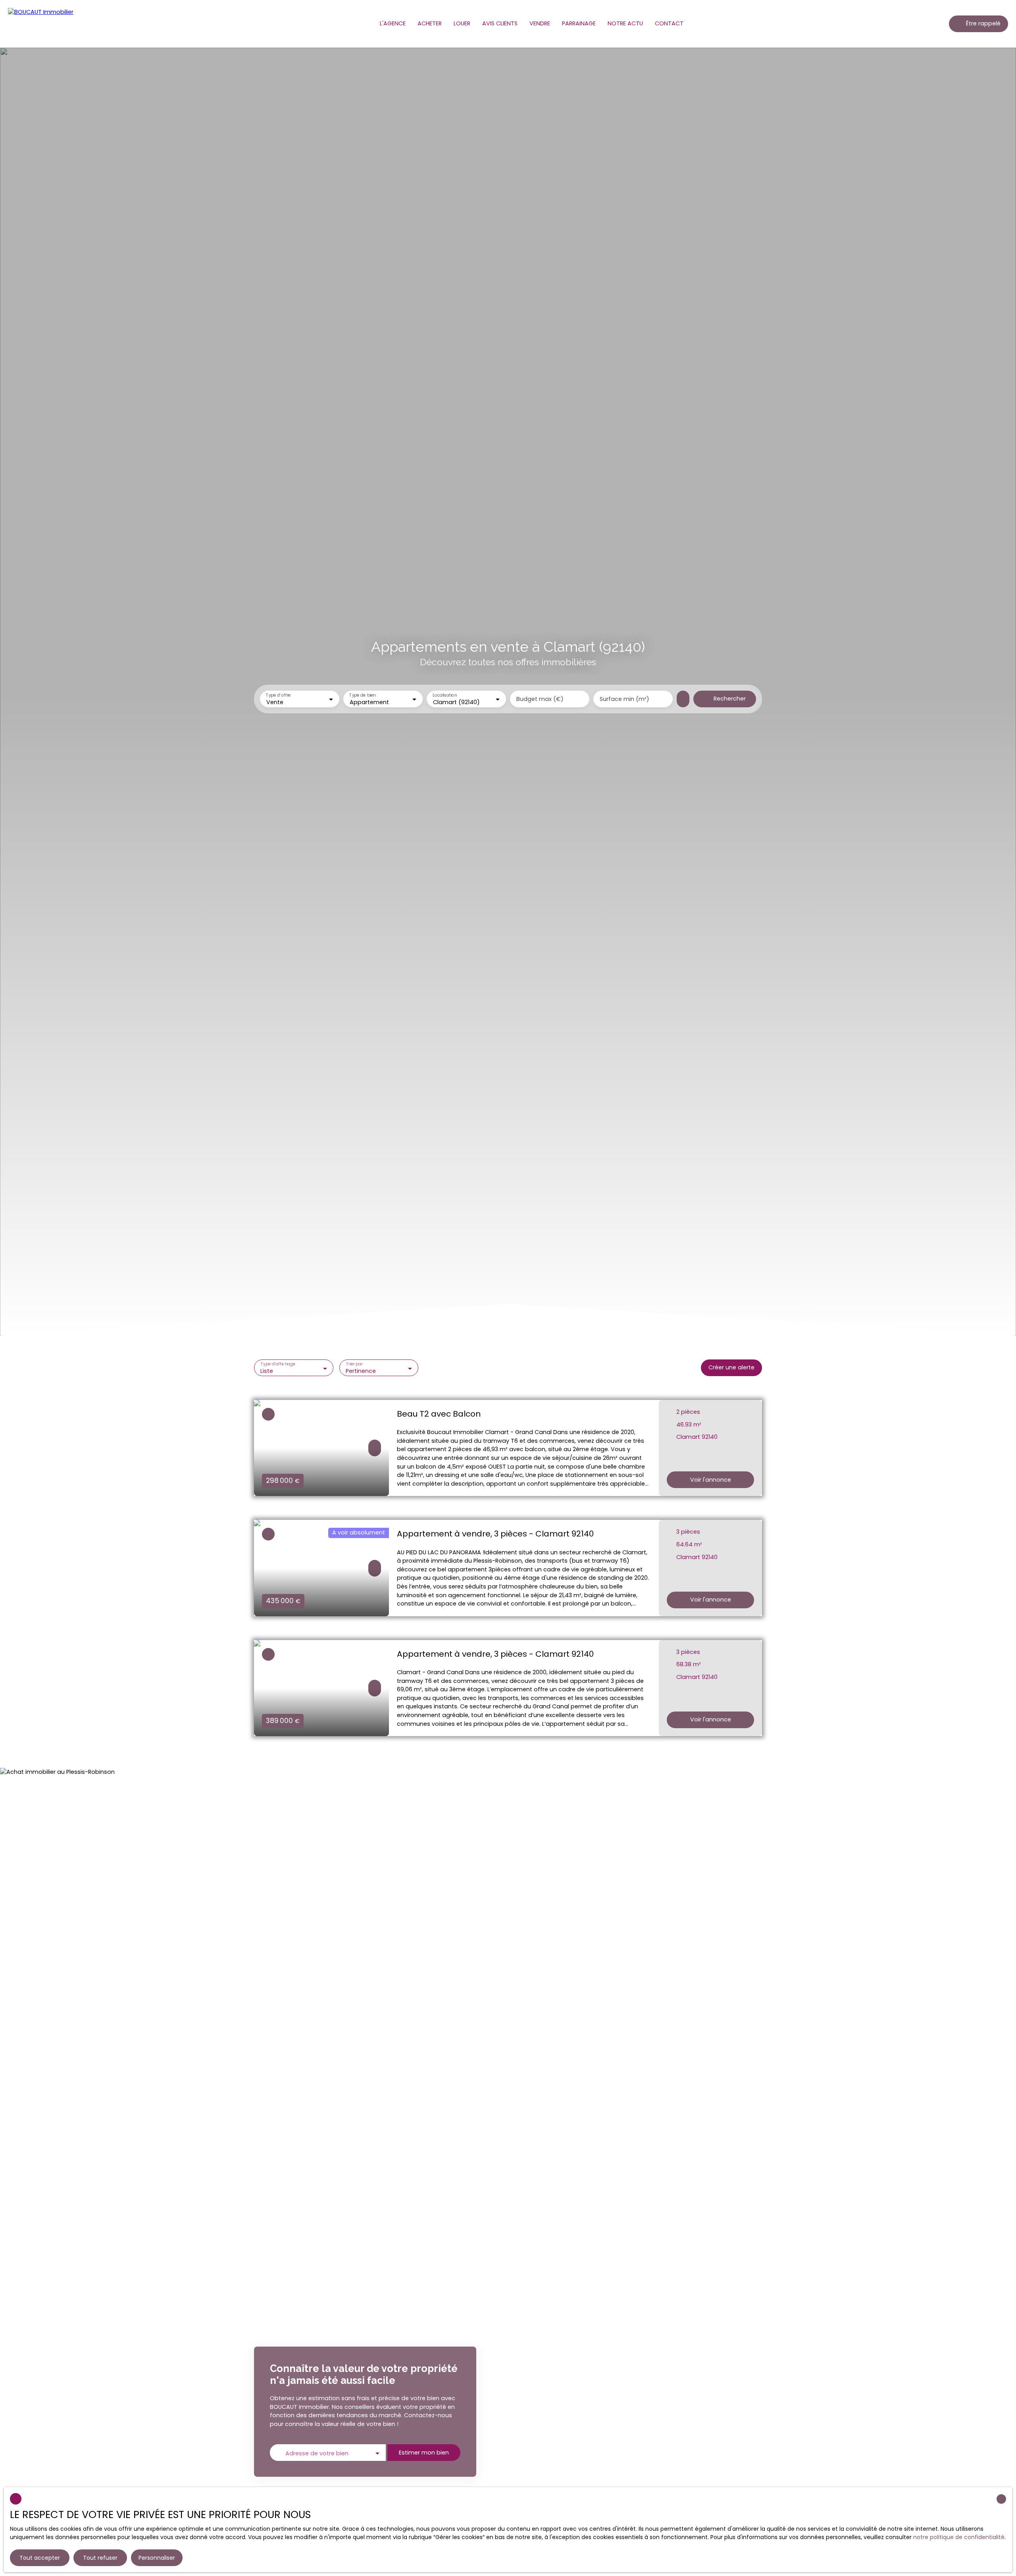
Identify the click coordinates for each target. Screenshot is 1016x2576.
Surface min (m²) (624, 699)
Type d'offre (278, 696)
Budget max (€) (540, 699)
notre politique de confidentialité (959, 2537)
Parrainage (579, 23)
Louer (462, 23)
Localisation (445, 696)
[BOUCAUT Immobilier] (44, 24)
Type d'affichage (278, 1364)
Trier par (354, 1364)
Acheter (430, 23)
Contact (669, 23)
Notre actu (625, 23)
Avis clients (500, 23)
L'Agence (393, 23)
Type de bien (362, 696)
